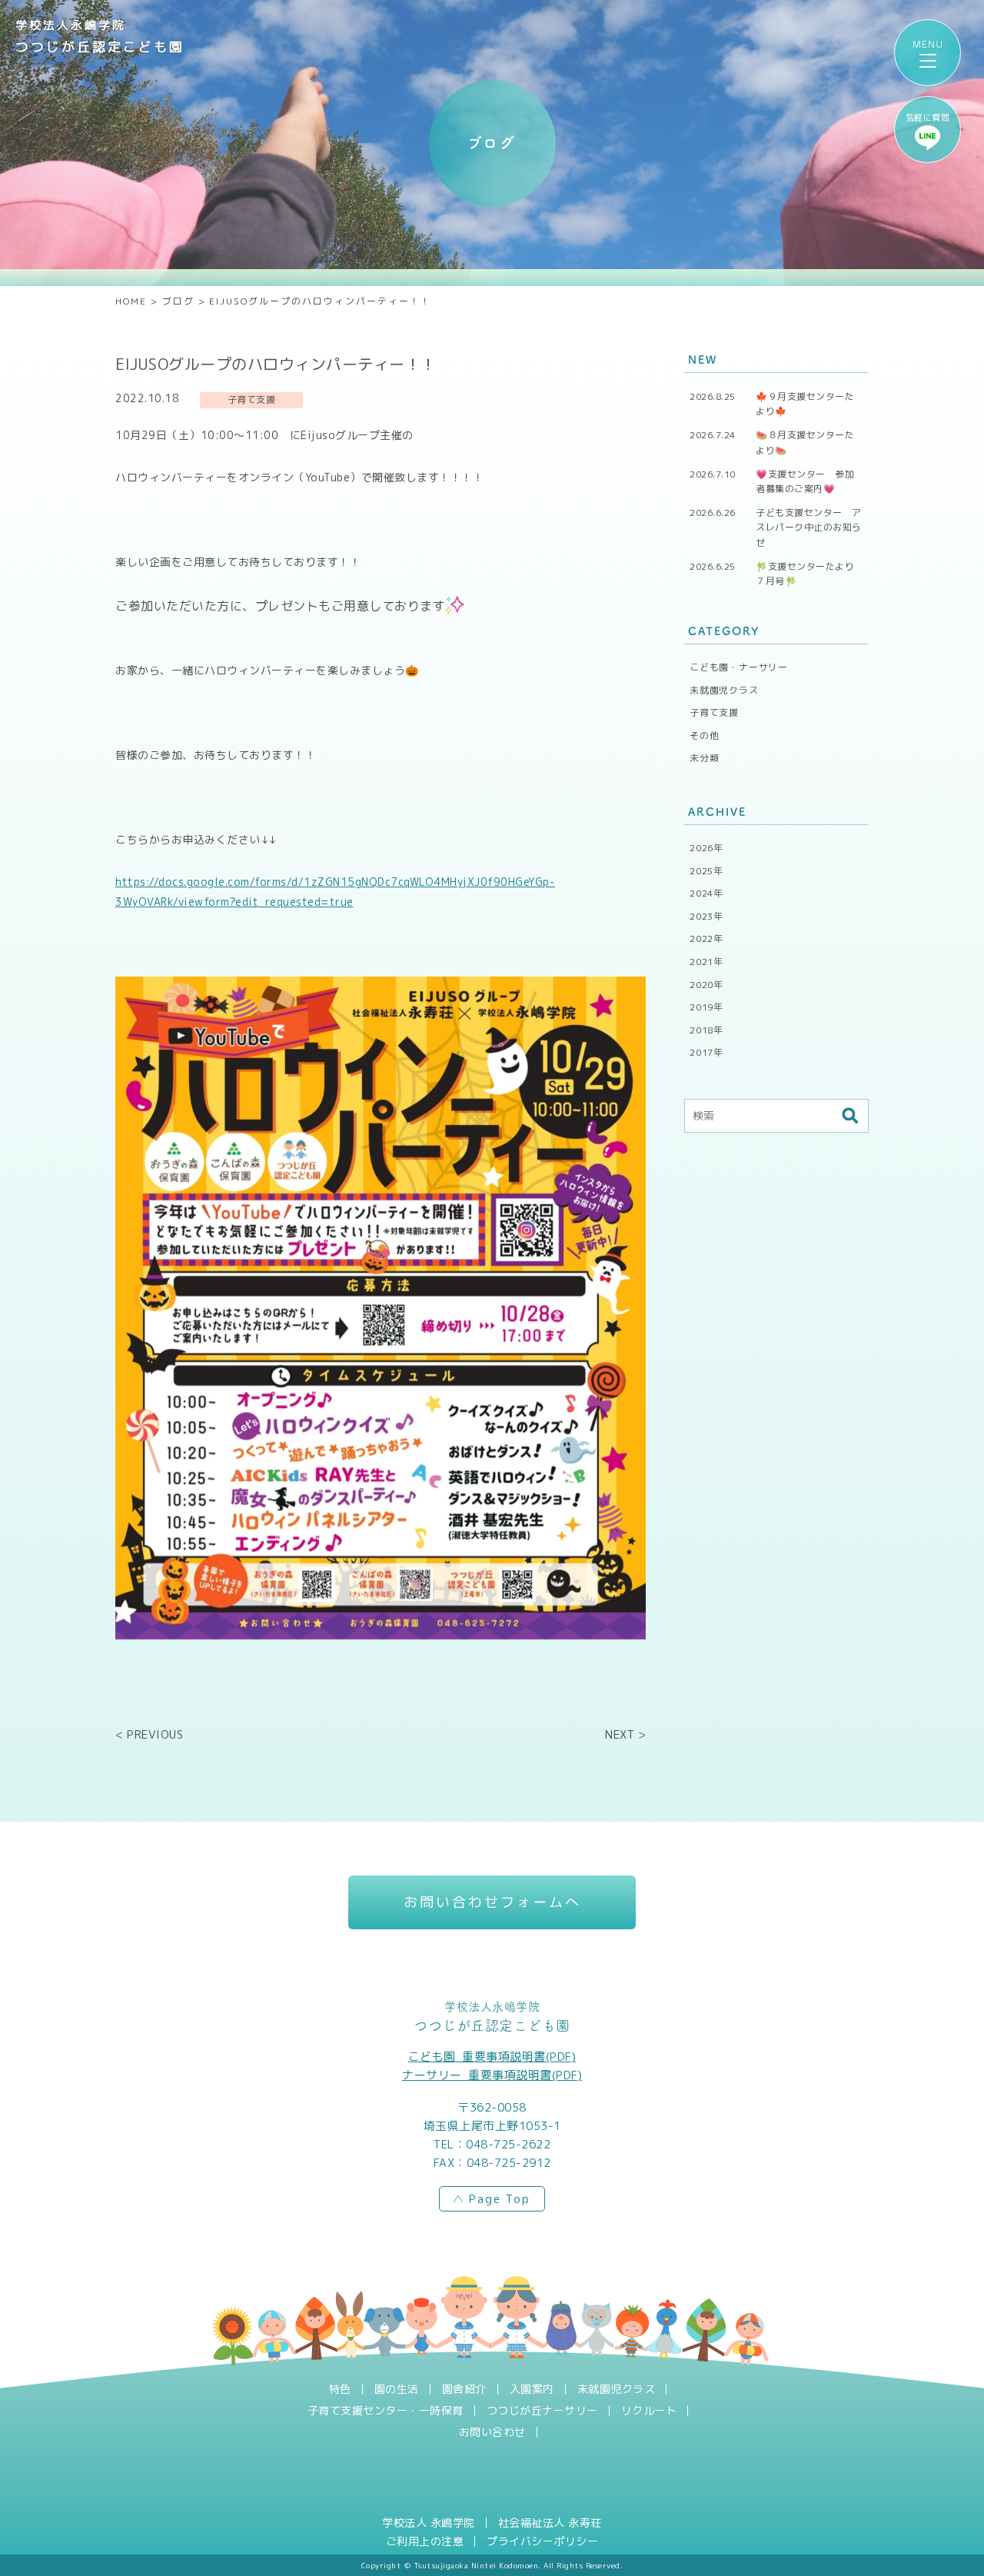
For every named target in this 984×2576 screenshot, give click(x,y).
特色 (340, 2389)
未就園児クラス (724, 690)
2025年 (706, 871)
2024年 (706, 893)
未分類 (704, 758)
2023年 (706, 916)
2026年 (706, 848)
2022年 (706, 939)
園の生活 (397, 2389)
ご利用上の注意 (425, 2541)
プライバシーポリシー (542, 2541)
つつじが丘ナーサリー (542, 2411)
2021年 (706, 962)
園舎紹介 (464, 2389)
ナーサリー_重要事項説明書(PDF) (492, 2075)
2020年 (706, 985)
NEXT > (625, 1734)
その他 (704, 736)
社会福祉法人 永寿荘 (550, 2523)
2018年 (706, 1030)
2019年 (706, 1007)
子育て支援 (714, 712)
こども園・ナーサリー (739, 667)
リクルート (649, 2411)
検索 (849, 1116)
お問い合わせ (492, 2432)
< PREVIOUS (149, 1734)
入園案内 (532, 2389)
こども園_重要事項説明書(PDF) (492, 2057)
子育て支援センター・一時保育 (386, 2411)
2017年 (706, 1052)
